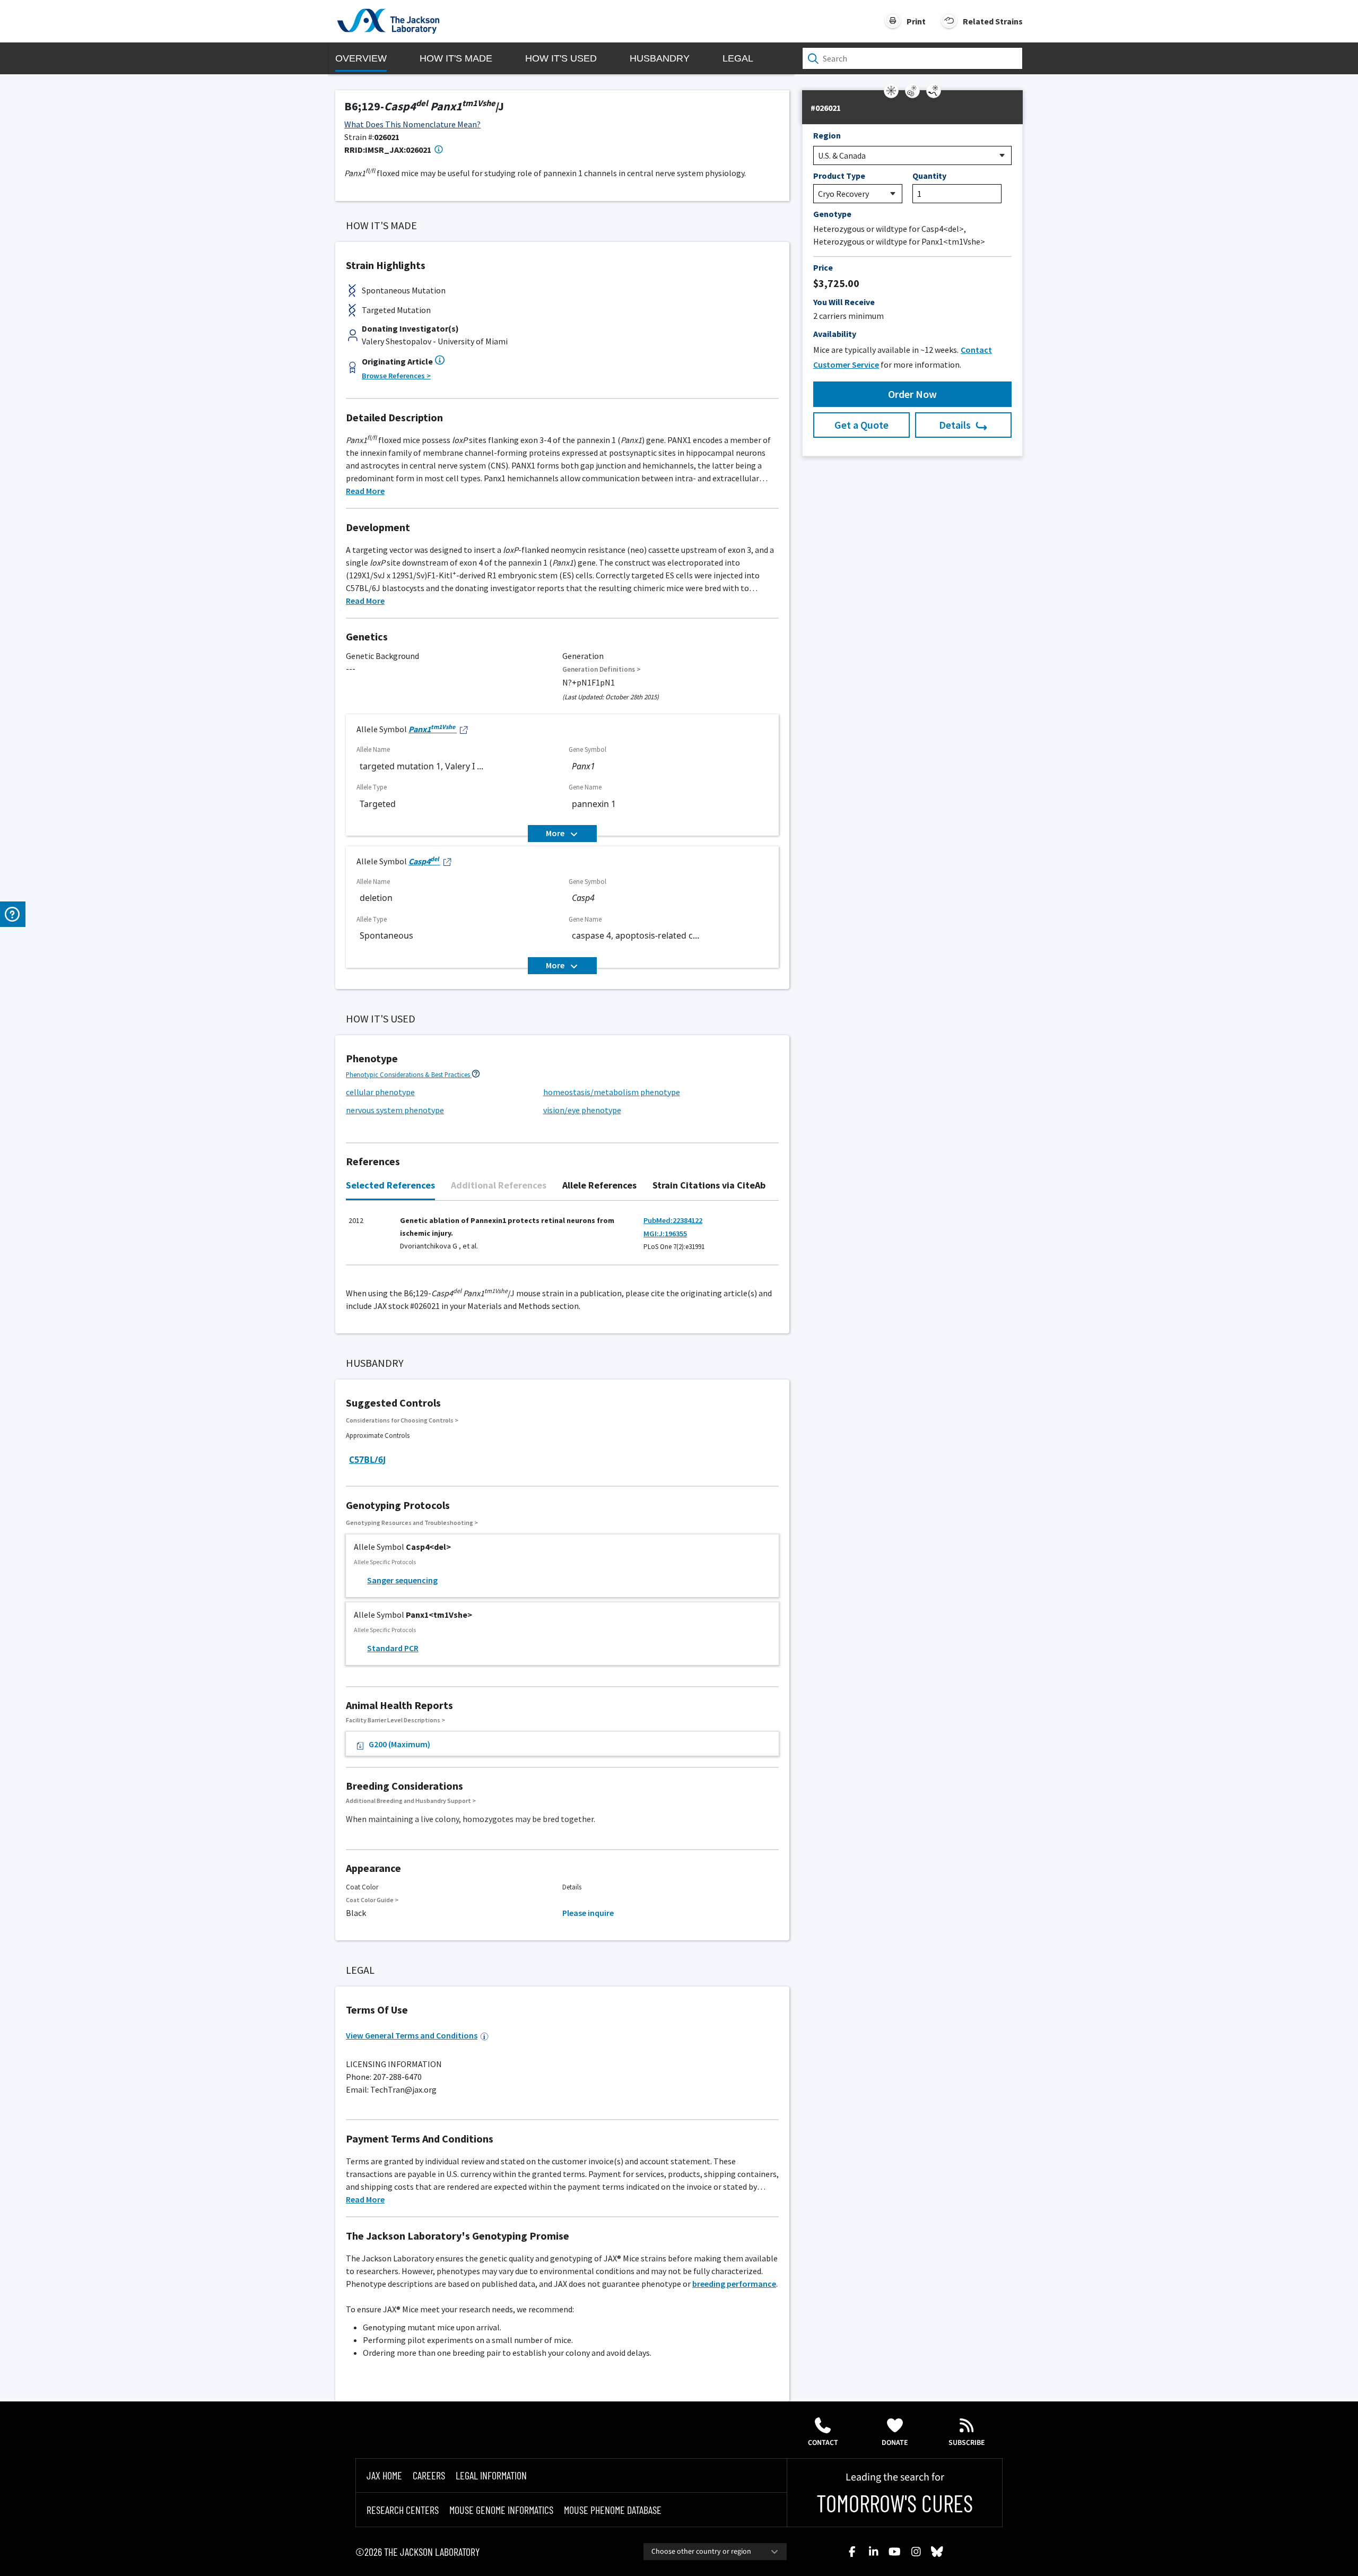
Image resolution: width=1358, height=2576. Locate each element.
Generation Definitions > (602, 669)
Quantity (929, 176)
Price (823, 267)
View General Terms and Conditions (412, 2035)
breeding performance (734, 2284)
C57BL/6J (367, 1460)
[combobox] (715, 2552)
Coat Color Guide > (372, 1900)
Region (827, 135)
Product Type (839, 176)
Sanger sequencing (402, 1580)
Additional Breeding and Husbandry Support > (411, 1801)
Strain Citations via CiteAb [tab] (709, 1185)
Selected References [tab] (390, 1185)
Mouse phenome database (613, 2510)
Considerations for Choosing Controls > (402, 1420)
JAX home (384, 2475)
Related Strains (993, 21)
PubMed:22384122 (673, 1220)
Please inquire (588, 1913)
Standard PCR (393, 1648)
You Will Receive (844, 302)
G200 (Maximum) (399, 1744)
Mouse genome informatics (501, 2510)
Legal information (491, 2475)
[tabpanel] (562, 1238)
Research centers (403, 2510)
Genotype (832, 214)
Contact (823, 2443)
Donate (895, 2443)
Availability (835, 334)
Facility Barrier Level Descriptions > (395, 1720)
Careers (429, 2475)
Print (916, 21)
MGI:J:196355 (665, 1234)
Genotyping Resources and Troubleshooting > (412, 1523)
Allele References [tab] (599, 1185)
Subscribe (967, 2443)
